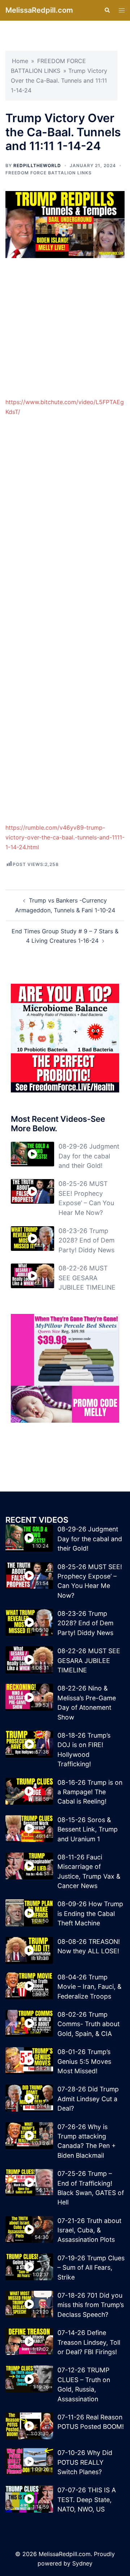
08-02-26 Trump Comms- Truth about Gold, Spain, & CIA (88, 2024)
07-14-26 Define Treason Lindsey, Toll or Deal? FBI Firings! (89, 2342)
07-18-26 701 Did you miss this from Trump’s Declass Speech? (91, 2305)
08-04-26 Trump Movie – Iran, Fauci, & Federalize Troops (89, 1987)
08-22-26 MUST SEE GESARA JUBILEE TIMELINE (87, 1278)
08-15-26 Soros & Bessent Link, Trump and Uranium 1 (88, 1829)
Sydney (82, 2563)
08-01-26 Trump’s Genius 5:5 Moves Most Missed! (84, 2061)
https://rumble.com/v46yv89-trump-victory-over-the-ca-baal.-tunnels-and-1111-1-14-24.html (65, 837)
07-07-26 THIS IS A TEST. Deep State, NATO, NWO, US (87, 2500)
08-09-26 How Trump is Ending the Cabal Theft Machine (90, 1913)
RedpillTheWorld (37, 165)
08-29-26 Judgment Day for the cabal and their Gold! (89, 1156)
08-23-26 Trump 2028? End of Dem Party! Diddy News (86, 1240)
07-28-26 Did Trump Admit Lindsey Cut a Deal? (88, 2099)
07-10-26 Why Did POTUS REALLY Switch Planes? (85, 2462)
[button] (107, 10)
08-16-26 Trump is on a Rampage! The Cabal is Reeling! (90, 1792)
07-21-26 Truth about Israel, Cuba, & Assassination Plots (89, 2230)
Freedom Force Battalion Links (49, 173)
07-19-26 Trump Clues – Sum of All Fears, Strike (91, 2268)
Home (20, 61)
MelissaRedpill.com (39, 10)
